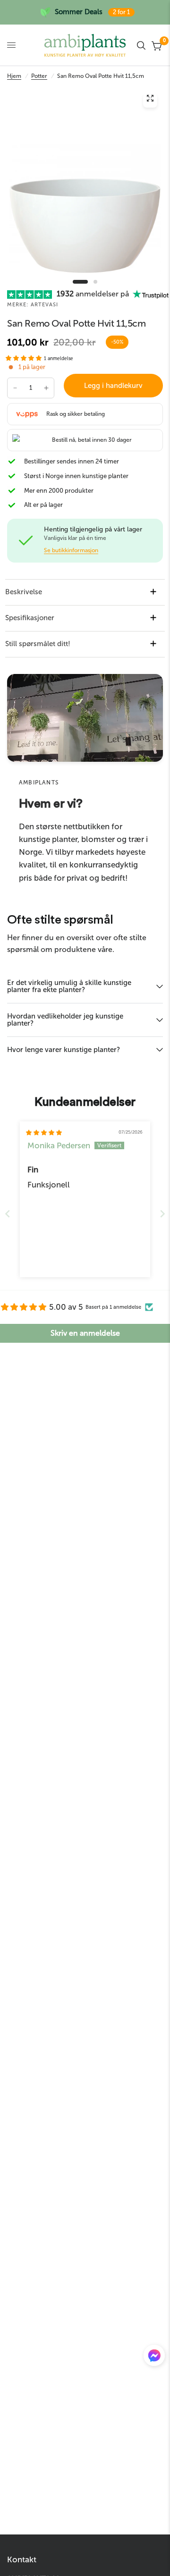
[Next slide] (162, 1214)
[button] (24, 358)
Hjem (14, 76)
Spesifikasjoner (30, 618)
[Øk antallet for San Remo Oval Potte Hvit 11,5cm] (46, 388)
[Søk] (141, 45)
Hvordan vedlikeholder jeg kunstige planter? (65, 1020)
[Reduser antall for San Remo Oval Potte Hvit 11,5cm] (15, 388)
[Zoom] (150, 101)
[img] (44, 1133)
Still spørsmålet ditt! (38, 644)
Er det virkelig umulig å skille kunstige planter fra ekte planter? (69, 986)
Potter (39, 76)
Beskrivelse (24, 592)
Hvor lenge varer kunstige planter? (64, 1050)
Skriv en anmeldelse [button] (85, 1333)
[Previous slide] (8, 1214)
